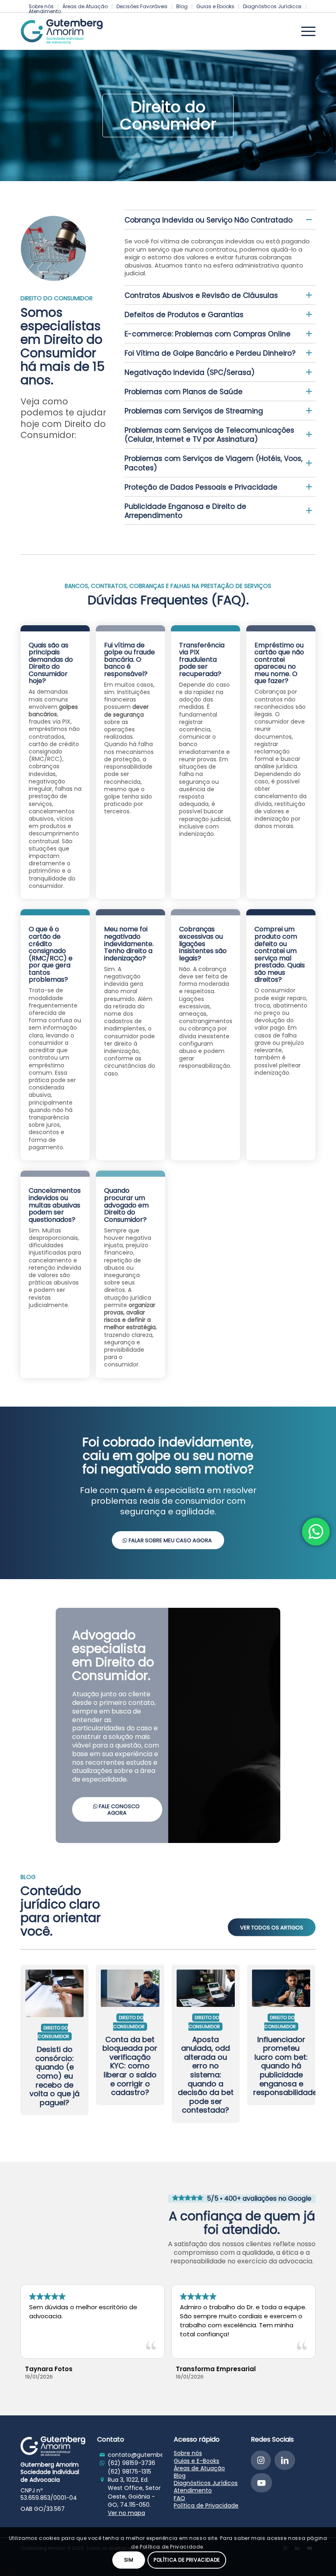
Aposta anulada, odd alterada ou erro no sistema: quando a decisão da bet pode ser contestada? (206, 2075)
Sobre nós (188, 2453)
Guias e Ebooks (215, 6)
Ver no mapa (126, 2513)
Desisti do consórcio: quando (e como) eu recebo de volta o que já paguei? (54, 2076)
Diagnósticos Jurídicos (272, 6)
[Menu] (304, 31)
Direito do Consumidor (53, 2032)
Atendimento (45, 11)
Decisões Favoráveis (142, 6)
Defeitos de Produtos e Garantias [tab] (184, 315)
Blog (182, 6)
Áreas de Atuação (85, 6)
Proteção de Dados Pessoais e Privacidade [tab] (201, 487)
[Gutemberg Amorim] (62, 31)
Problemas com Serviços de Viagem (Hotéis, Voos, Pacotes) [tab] (213, 463)
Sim (129, 2560)
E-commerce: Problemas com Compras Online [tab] (208, 334)
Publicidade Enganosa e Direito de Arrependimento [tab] (185, 511)
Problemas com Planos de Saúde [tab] (184, 392)
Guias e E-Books (196, 2461)
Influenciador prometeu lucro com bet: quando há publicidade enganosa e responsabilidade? (287, 2066)
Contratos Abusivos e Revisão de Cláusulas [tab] (201, 295)
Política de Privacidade (206, 2506)
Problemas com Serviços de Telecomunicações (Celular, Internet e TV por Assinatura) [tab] (209, 435)
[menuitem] (85, 7)
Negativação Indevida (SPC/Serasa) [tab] (190, 372)
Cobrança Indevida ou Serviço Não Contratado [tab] (209, 220)
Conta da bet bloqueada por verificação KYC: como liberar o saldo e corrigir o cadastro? (130, 2066)
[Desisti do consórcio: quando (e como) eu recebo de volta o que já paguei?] (54, 1991)
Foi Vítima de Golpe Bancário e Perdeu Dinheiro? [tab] (210, 353)
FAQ (179, 2498)
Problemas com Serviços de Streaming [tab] (194, 411)
